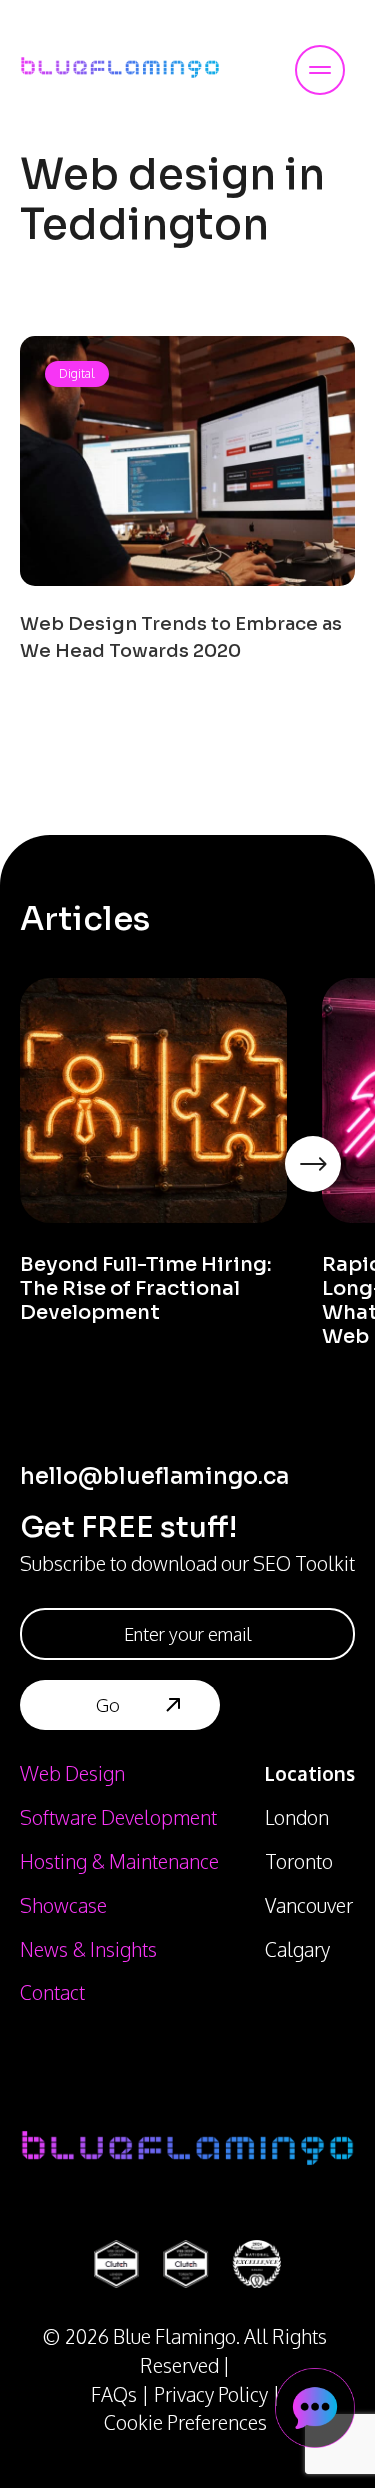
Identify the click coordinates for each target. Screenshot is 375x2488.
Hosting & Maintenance (119, 1861)
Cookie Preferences (185, 2422)
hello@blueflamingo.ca (154, 1476)
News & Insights (88, 1949)
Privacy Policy (211, 2394)
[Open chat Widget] (315, 2408)
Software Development (118, 1817)
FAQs (114, 2394)
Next (345, 1191)
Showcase (63, 1905)
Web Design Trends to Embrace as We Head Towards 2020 (181, 637)
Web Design (72, 1773)
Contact (52, 1992)
